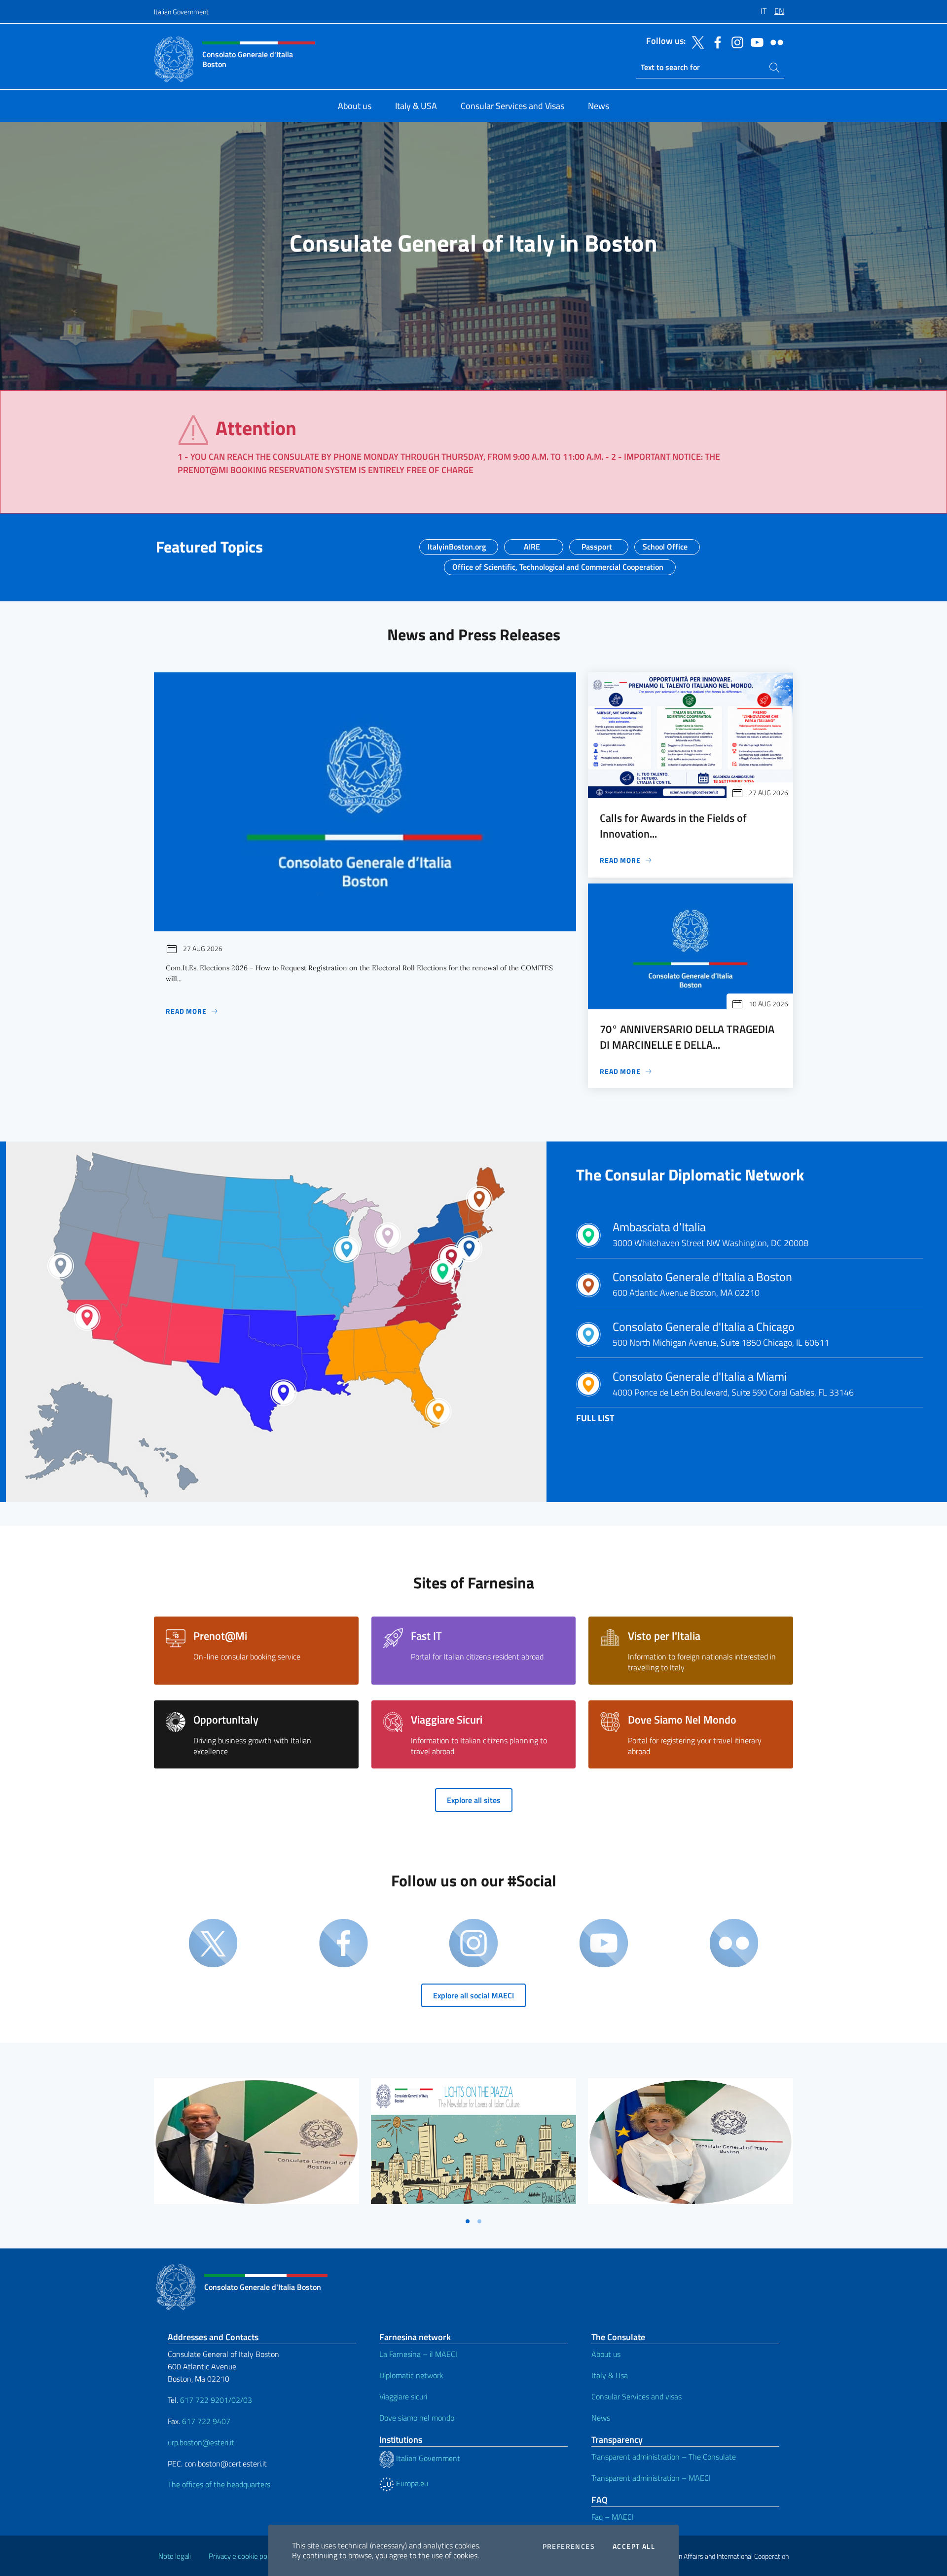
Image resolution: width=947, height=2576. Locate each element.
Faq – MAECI (613, 2517)
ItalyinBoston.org (457, 544)
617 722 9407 (206, 2421)
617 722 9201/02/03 (216, 2400)
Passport (597, 544)
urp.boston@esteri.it (201, 2442)
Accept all (634, 2546)
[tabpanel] (256, 2145)
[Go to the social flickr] (774, 41)
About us (606, 2354)
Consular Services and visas (637, 2396)
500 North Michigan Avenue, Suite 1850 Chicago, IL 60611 (721, 1334)
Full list (595, 1418)
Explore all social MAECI (473, 1995)
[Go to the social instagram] (735, 41)
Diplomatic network (411, 2375)
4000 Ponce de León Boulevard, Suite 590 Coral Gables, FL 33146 (733, 1384)
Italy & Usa (610, 2375)
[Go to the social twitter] (695, 41)
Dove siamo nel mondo (417, 2418)
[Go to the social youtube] (755, 41)
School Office (665, 544)
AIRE (532, 544)
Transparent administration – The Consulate (664, 2457)
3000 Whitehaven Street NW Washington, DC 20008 (710, 1235)
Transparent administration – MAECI (651, 2478)
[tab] (468, 2221)
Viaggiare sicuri (403, 2396)
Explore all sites (474, 1800)
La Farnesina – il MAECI (418, 2354)
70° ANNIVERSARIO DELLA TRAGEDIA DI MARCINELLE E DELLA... (687, 1037)
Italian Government (181, 12)
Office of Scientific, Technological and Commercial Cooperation (558, 564)
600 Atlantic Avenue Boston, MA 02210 (702, 1285)
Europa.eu (411, 2483)
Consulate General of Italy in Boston (473, 243)
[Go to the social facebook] (715, 41)
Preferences (569, 2546)
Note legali (175, 2556)
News (601, 2418)
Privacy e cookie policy (243, 2556)
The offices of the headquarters (219, 2484)
